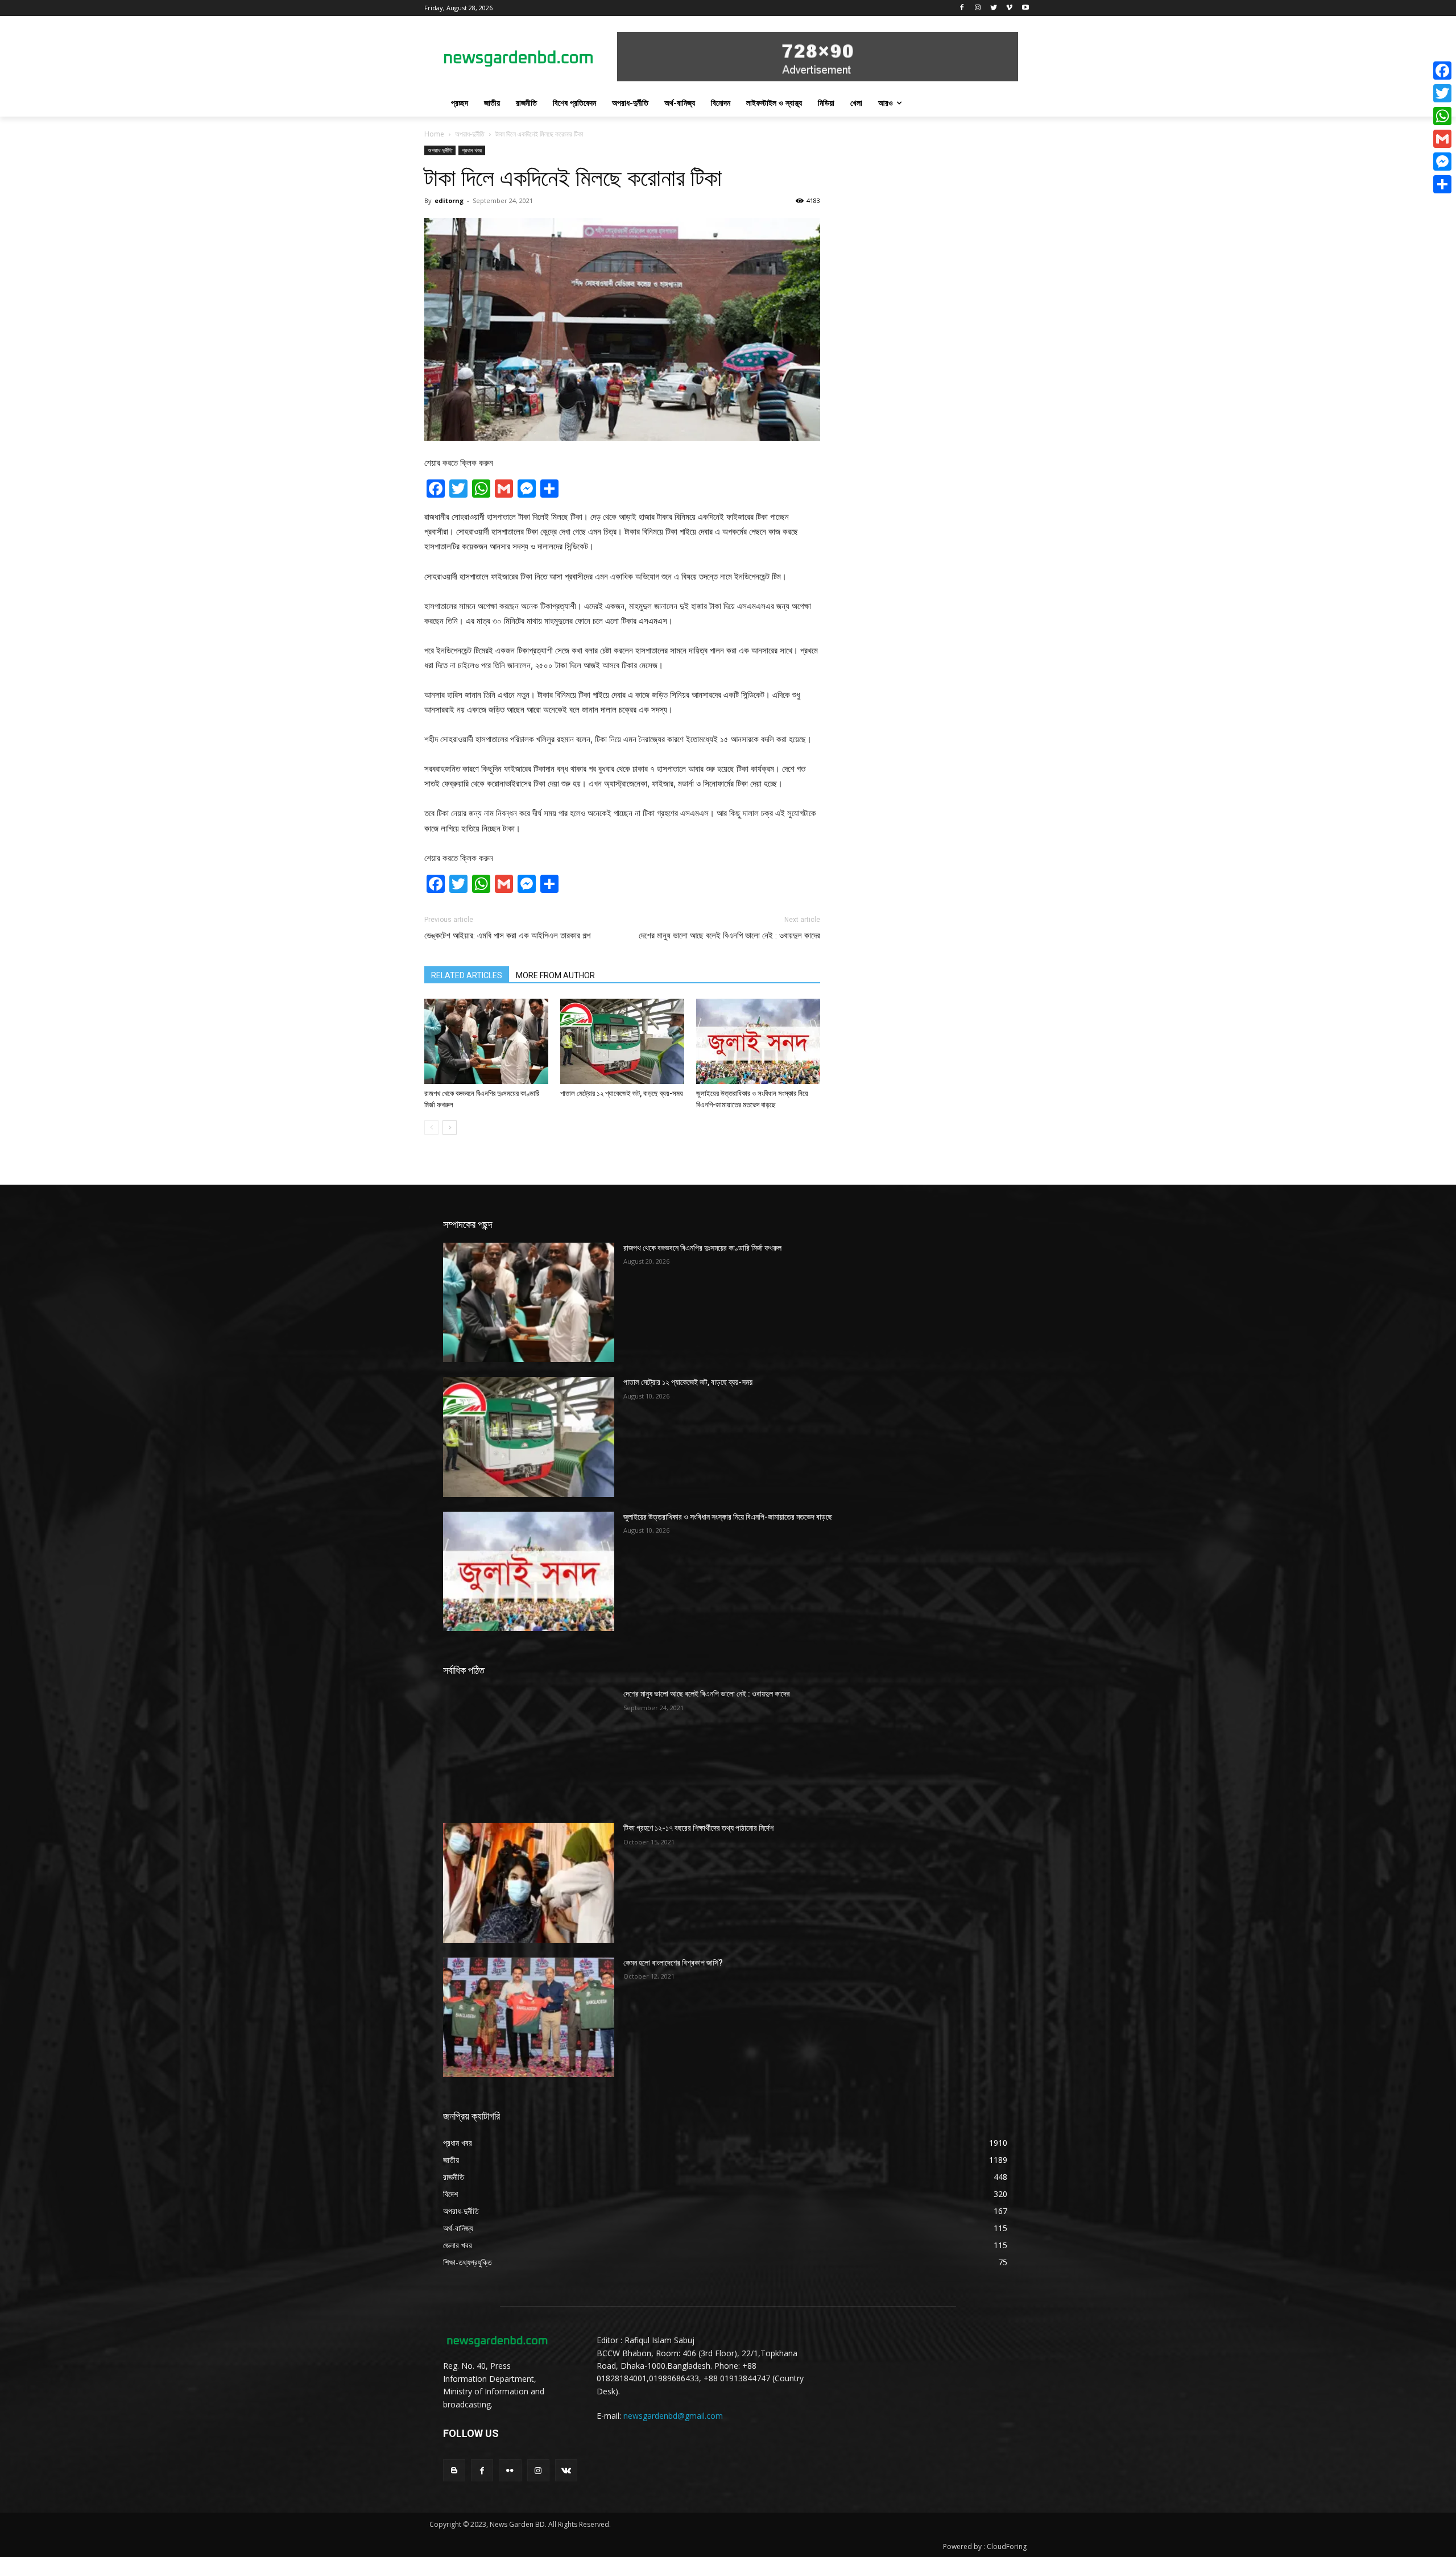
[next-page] (450, 1128)
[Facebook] (962, 8)
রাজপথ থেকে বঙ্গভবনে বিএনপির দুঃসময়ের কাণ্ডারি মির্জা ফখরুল (702, 1248)
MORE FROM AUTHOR (555, 975)
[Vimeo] (1009, 8)
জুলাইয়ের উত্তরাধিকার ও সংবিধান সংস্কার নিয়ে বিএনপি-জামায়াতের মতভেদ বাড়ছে (728, 1517)
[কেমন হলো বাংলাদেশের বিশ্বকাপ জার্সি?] (529, 2017)
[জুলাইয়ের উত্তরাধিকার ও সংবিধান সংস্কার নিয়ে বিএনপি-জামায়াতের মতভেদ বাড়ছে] (758, 1041)
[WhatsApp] (1442, 116)
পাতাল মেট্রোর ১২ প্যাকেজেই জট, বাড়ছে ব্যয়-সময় (622, 1093)
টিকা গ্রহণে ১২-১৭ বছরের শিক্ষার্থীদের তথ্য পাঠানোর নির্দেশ (698, 1828)
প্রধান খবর (472, 150)
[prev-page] (431, 1128)
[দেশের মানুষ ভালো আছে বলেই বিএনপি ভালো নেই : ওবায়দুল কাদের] (529, 1748)
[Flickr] (510, 2470)
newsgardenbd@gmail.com (673, 2416)
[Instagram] (978, 8)
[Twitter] (994, 8)
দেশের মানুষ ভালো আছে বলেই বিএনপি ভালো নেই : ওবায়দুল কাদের (729, 936)
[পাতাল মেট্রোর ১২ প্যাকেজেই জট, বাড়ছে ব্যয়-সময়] (622, 1041)
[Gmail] (1442, 139)
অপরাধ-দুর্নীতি (470, 134)
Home (434, 134)
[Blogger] (454, 2470)
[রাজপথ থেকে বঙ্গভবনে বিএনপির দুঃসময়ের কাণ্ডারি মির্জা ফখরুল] (486, 1041)
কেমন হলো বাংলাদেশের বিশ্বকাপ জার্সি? (673, 1963)
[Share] (1442, 184)
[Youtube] (1025, 8)
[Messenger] (1442, 162)
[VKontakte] (566, 2470)
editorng (449, 200)
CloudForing (1007, 2546)
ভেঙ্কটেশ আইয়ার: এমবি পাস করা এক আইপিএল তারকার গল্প (507, 936)
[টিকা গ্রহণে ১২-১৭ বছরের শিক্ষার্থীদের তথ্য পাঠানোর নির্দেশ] (529, 1882)
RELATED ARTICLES (467, 975)
